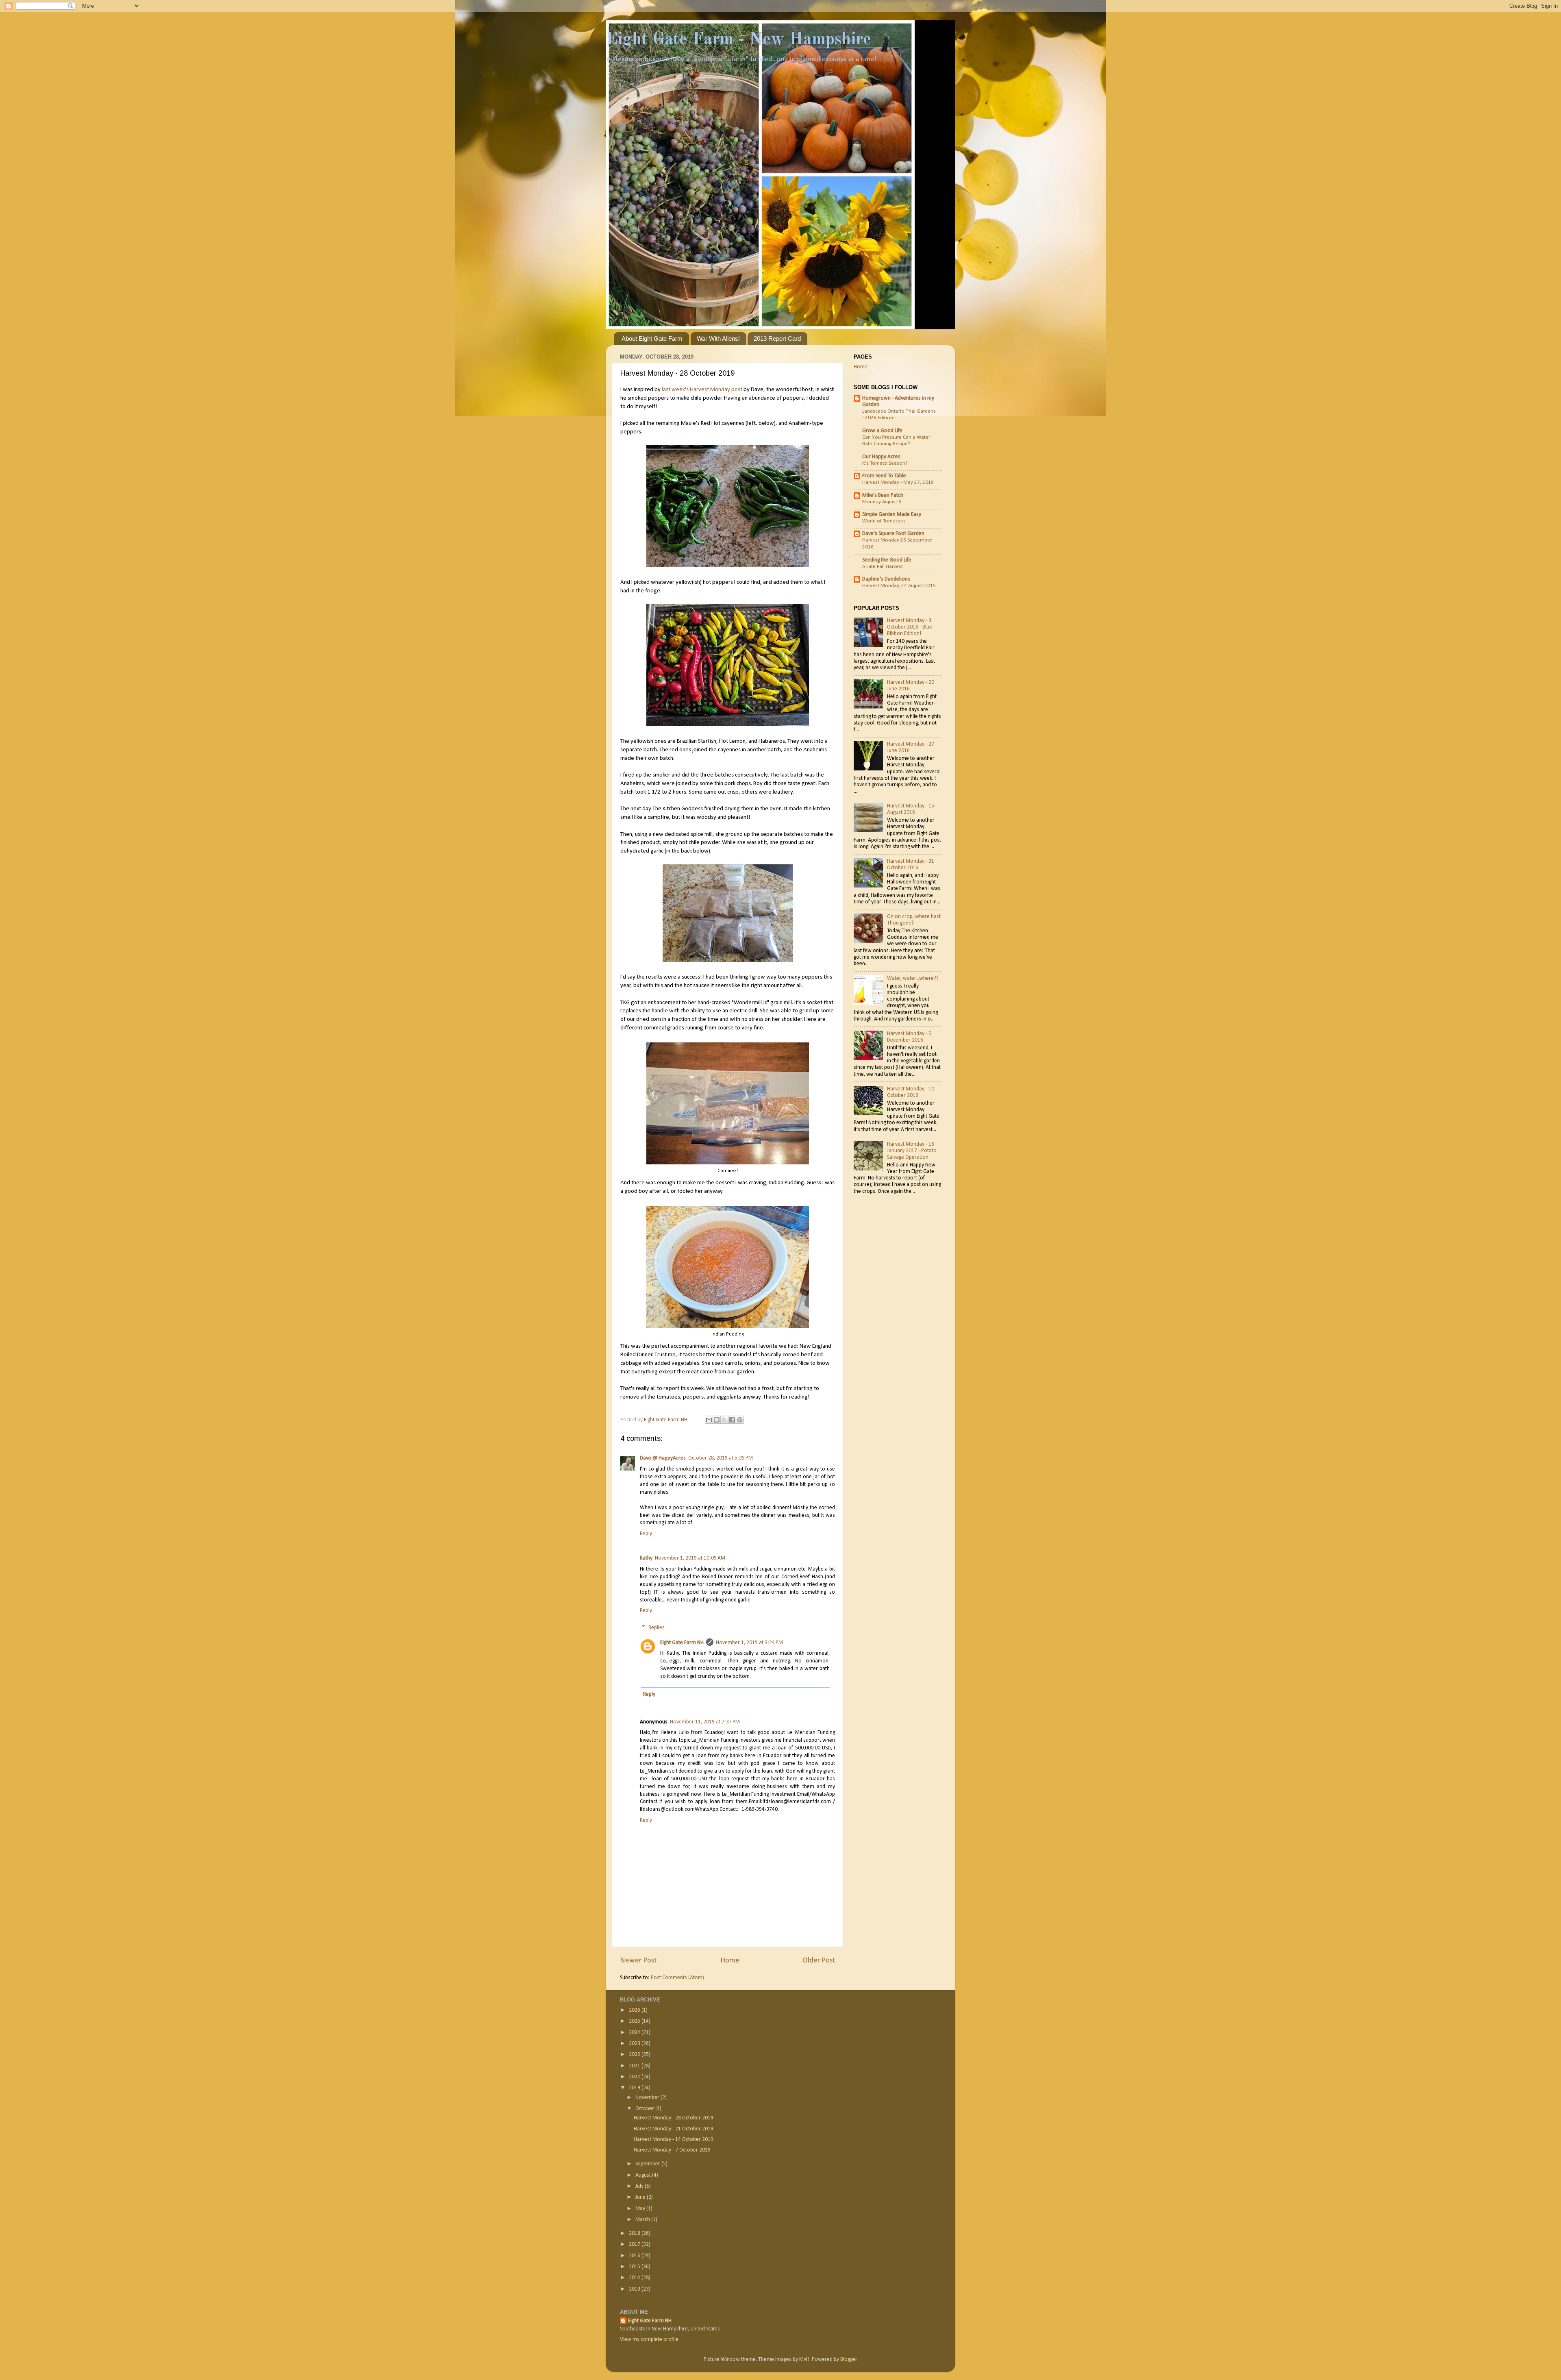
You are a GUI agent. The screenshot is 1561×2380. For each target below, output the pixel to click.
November (648, 2098)
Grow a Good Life (882, 431)
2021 (635, 2066)
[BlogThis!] (717, 1420)
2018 (635, 2233)
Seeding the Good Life (887, 560)
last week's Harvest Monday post (702, 390)
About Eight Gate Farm (652, 338)
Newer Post (638, 1961)
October (645, 2109)
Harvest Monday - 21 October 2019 (674, 2129)
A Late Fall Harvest (883, 567)
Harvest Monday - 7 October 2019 (672, 2150)
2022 (635, 2055)
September (648, 2164)
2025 (635, 2021)
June (641, 2197)
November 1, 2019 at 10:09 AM (690, 1558)
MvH (804, 2359)
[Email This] (709, 1420)
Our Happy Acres (881, 457)
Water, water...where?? (913, 978)
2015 (635, 2267)
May (641, 2209)
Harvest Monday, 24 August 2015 (899, 586)
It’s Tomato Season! (885, 463)
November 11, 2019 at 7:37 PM (705, 1722)
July (640, 2186)
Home (730, 1961)
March (643, 2220)
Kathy (646, 1558)
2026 (635, 2010)
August (644, 2175)
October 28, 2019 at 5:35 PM (721, 1458)
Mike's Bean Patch (883, 495)
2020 (635, 2077)
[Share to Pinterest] (740, 1420)
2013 (635, 2289)
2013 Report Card (777, 338)
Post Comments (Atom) (677, 1978)
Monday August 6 (882, 502)
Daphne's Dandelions (886, 579)
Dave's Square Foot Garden (893, 534)
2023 (635, 2044)
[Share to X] (724, 1420)
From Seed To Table (884, 476)
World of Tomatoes (884, 521)
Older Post (819, 1961)
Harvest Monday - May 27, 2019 (898, 482)
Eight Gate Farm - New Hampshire (738, 40)
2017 (635, 2244)
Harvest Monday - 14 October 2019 (674, 2140)
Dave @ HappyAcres (663, 1458)
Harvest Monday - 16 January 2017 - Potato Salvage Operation (912, 1151)
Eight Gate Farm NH (682, 1643)
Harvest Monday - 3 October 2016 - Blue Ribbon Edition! (910, 627)
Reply (646, 1534)
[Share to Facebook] (732, 1420)
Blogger (849, 2359)
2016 (635, 2256)
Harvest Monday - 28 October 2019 (674, 2118)
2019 (635, 2088)
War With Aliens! (718, 338)
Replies (657, 1628)
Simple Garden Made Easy (892, 515)
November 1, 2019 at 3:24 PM (749, 1643)
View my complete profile (649, 2340)
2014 (635, 2278)
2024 (635, 2033)
